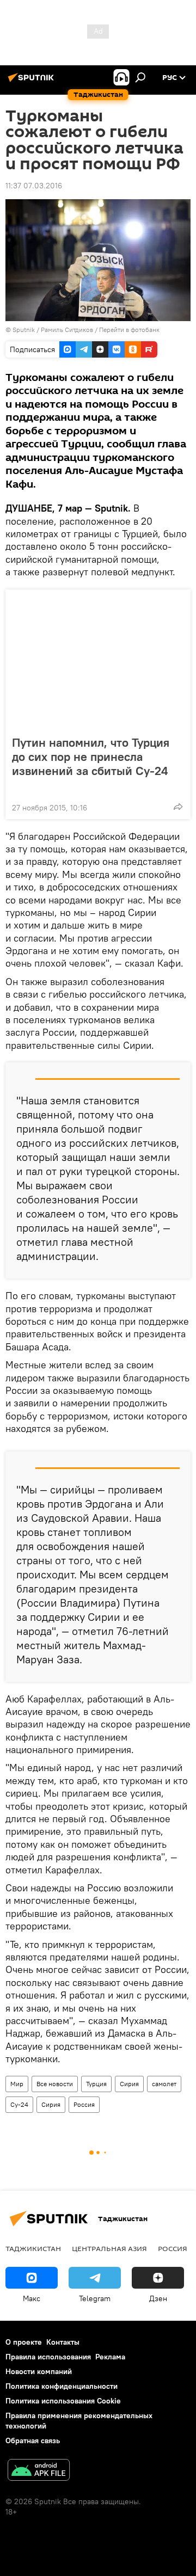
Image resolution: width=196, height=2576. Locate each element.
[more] (178, 807)
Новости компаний (39, 2371)
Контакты (63, 2342)
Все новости (55, 2084)
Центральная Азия (109, 2248)
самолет (164, 2084)
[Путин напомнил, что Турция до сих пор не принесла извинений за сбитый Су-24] (98, 659)
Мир (17, 2084)
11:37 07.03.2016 (34, 186)
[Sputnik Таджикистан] (33, 82)
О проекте (24, 2342)
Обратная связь (33, 2440)
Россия (84, 2104)
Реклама (110, 2357)
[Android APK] (39, 2471)
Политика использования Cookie (63, 2401)
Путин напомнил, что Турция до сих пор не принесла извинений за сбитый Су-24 (91, 757)
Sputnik (24, 330)
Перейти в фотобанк (129, 330)
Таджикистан (33, 2248)
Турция (96, 2084)
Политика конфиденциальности (62, 2386)
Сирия (129, 2084)
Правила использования (48, 2357)
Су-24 (19, 2104)
